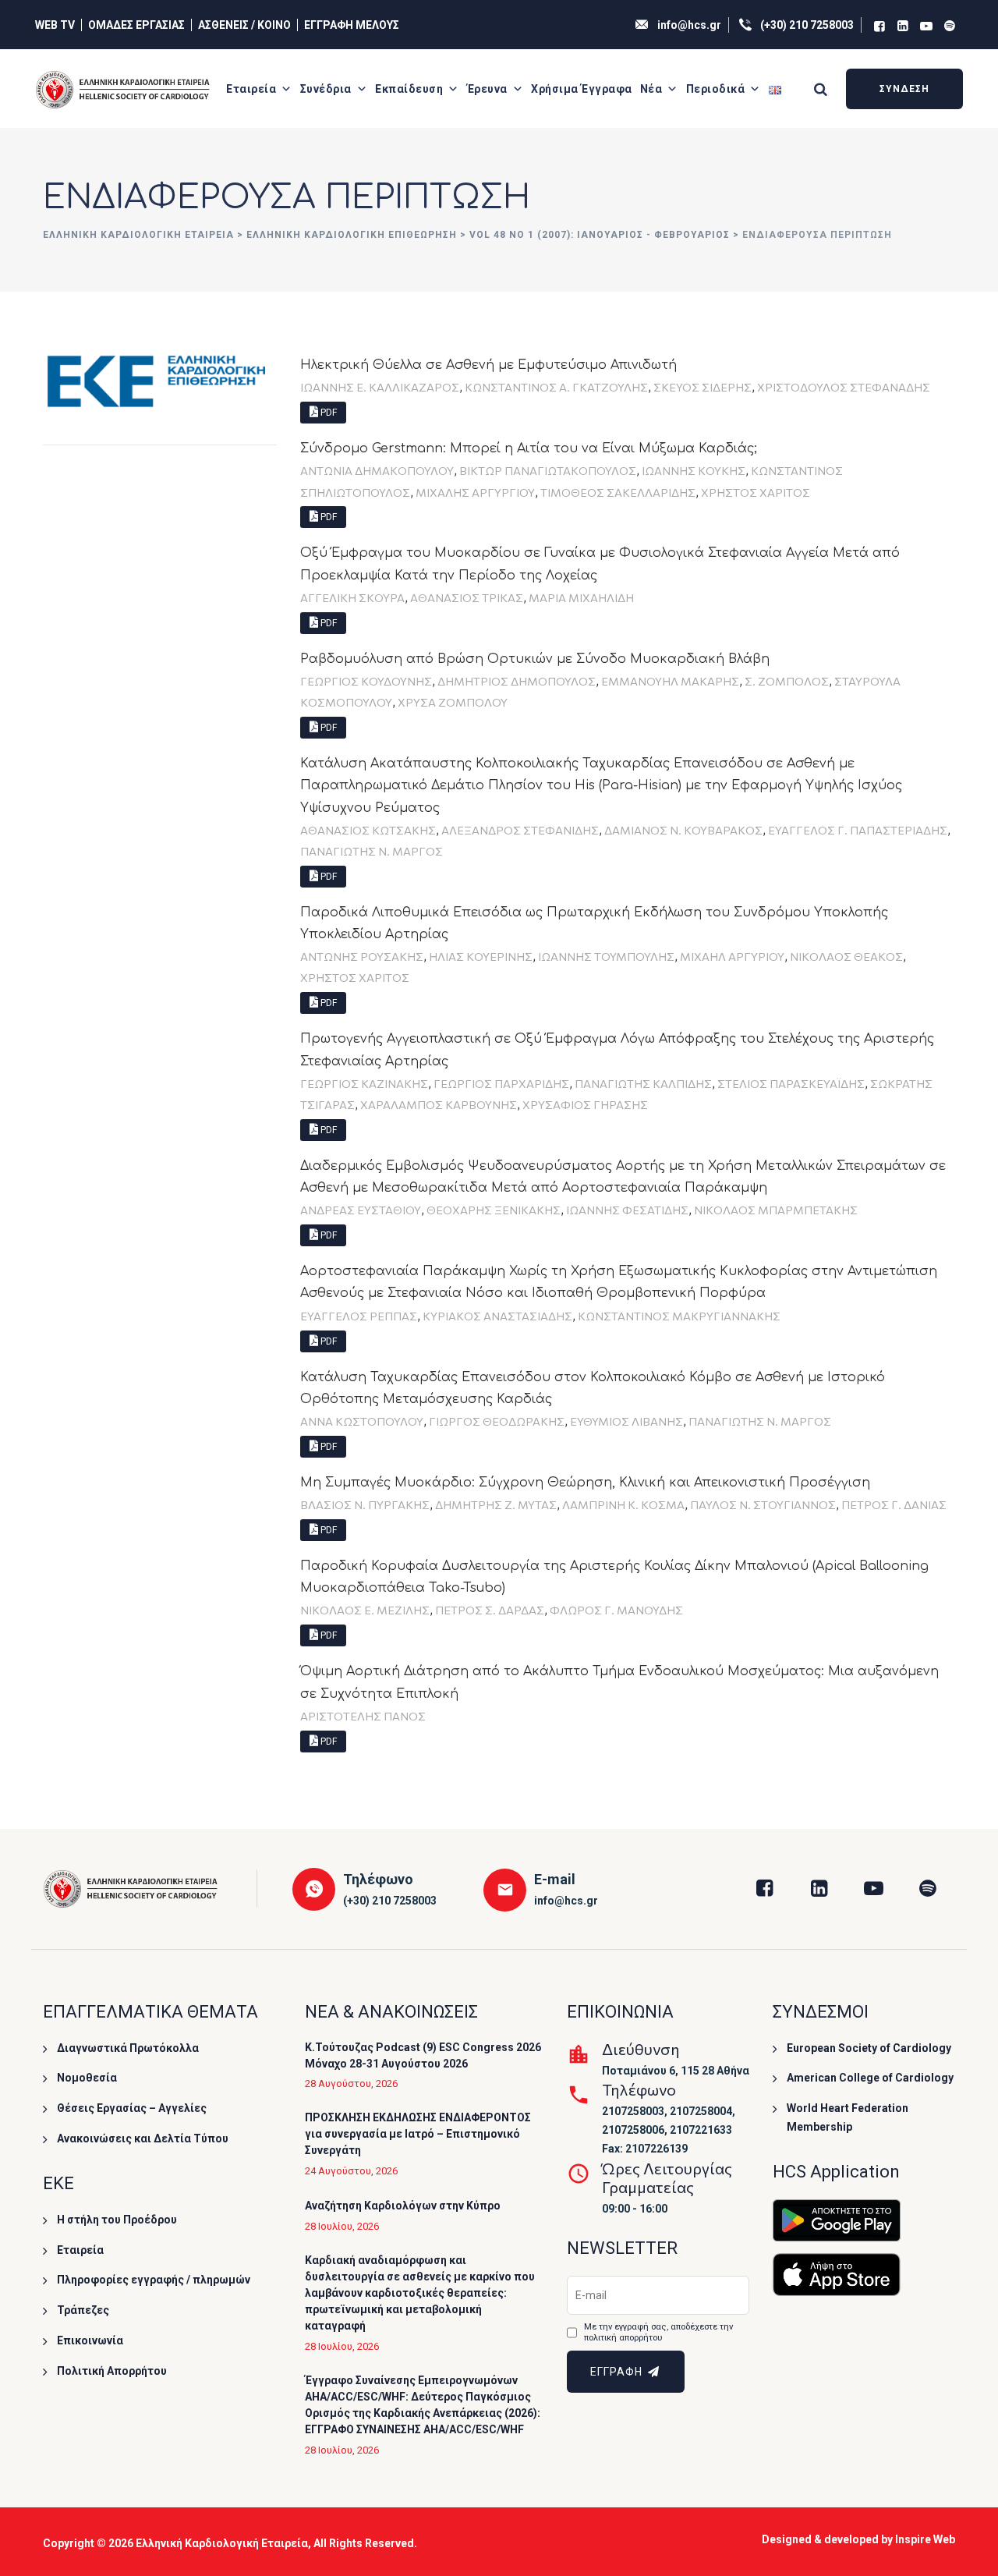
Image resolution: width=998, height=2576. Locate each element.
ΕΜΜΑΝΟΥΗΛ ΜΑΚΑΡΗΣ (670, 681)
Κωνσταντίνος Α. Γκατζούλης (556, 387)
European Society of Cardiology (869, 2048)
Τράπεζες (83, 2310)
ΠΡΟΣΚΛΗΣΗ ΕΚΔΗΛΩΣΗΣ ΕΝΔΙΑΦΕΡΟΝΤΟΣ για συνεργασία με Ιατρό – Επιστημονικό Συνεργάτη (418, 2134)
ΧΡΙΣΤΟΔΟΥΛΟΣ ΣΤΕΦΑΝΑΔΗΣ (844, 387)
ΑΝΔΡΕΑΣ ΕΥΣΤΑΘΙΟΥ (361, 1210)
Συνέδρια (326, 89)
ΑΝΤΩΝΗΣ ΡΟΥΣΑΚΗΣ (362, 956)
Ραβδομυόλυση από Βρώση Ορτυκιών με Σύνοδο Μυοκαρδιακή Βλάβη (535, 659)
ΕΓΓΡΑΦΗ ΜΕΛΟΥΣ (352, 25)
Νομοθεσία (87, 2078)
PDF (327, 413)
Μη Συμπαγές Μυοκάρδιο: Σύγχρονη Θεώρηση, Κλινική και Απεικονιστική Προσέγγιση (585, 1483)
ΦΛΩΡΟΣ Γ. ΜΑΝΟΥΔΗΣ (616, 1610)
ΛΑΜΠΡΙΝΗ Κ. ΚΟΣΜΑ (623, 1504)
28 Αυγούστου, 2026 (351, 2083)
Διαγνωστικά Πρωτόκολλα (128, 2048)
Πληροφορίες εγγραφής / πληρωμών (154, 2280)
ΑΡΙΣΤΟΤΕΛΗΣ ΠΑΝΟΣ (363, 1716)
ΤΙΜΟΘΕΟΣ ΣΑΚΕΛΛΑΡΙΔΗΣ (618, 492)
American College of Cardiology (870, 2078)
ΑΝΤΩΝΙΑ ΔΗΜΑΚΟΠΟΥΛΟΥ (377, 470)
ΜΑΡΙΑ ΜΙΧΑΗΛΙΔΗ (581, 597)
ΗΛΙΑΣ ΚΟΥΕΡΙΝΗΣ (481, 956)
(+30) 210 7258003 (807, 25)
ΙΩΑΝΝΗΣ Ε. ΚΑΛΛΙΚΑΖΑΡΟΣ (380, 387)
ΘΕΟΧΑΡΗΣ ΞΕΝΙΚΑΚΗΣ (494, 1210)
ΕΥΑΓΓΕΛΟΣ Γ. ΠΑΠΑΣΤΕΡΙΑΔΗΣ (858, 830)
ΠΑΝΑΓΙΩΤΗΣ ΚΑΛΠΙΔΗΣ (643, 1083)
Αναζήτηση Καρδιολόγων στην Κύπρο (403, 2206)
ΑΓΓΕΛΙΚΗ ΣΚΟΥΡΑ (352, 597)
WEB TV (55, 25)
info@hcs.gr (689, 25)
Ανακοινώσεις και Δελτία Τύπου (143, 2138)
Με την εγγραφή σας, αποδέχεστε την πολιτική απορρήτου (658, 2332)
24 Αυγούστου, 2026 (351, 2171)
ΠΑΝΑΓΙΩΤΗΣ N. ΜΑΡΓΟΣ (372, 851)
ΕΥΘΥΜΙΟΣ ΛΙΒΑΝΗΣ (626, 1421)
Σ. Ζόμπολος (787, 681)
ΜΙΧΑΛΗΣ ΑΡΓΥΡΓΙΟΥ (475, 492)
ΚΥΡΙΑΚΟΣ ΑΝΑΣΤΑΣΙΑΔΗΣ (497, 1316)
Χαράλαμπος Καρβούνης (439, 1104)
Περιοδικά (716, 89)
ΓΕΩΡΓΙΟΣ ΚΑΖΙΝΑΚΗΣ (364, 1083)
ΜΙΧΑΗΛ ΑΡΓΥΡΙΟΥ (732, 956)
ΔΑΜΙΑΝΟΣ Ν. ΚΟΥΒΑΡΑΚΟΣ (683, 830)
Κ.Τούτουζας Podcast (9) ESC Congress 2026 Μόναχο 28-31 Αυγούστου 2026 (423, 2055)
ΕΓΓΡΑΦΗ (618, 2372)
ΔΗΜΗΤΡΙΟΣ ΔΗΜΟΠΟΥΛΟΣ (517, 681)
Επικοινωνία (90, 2340)
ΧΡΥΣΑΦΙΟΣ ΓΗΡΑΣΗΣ (585, 1104)
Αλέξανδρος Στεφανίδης (520, 830)
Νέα (651, 89)
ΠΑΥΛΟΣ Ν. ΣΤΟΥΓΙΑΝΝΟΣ (763, 1504)
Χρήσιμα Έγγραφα (582, 89)
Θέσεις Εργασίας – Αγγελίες (132, 2108)
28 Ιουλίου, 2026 (342, 2226)
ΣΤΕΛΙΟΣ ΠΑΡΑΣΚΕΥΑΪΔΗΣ (791, 1083)
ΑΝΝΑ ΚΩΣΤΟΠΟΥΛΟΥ (362, 1421)
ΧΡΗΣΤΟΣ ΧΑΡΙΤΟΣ (756, 492)
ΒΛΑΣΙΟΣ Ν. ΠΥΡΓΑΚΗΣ (365, 1504)
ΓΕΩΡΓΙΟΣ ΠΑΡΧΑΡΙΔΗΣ (501, 1083)
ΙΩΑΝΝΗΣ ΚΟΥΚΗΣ (694, 470)
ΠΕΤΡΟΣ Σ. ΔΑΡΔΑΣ (490, 1610)
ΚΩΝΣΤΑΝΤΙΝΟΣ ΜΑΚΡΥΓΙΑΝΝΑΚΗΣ (679, 1316)
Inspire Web (925, 2539)
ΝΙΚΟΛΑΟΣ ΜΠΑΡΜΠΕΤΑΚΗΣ (776, 1210)
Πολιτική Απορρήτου (112, 2371)
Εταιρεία (251, 89)
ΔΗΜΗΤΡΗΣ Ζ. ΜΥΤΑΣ (496, 1504)
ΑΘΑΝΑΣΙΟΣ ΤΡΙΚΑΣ (467, 597)
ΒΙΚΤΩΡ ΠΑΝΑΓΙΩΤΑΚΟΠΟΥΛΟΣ (548, 470)
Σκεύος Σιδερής (702, 387)
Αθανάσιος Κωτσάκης (368, 830)
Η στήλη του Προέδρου (117, 2220)
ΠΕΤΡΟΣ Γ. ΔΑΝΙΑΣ (894, 1504)
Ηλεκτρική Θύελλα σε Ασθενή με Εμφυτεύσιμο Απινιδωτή (488, 365)
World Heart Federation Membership (848, 2117)
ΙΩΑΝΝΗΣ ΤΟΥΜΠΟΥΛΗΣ (606, 956)
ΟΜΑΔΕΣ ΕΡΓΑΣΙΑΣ (136, 25)
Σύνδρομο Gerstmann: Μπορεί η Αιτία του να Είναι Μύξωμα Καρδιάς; (529, 448)
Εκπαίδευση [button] (409, 89)
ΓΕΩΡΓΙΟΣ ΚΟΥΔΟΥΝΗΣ (366, 681)
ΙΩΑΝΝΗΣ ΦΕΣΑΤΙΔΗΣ (627, 1210)
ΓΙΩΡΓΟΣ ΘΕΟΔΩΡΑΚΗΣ (497, 1421)
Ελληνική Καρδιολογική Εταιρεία (222, 2543)
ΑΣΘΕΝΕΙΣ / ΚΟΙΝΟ (244, 25)
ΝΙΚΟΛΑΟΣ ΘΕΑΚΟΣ (846, 956)
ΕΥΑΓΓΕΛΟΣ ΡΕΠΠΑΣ (359, 1316)
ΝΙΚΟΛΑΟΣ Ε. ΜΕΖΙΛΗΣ (365, 1610)
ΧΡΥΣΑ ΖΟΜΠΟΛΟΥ (453, 702)
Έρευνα (487, 89)
